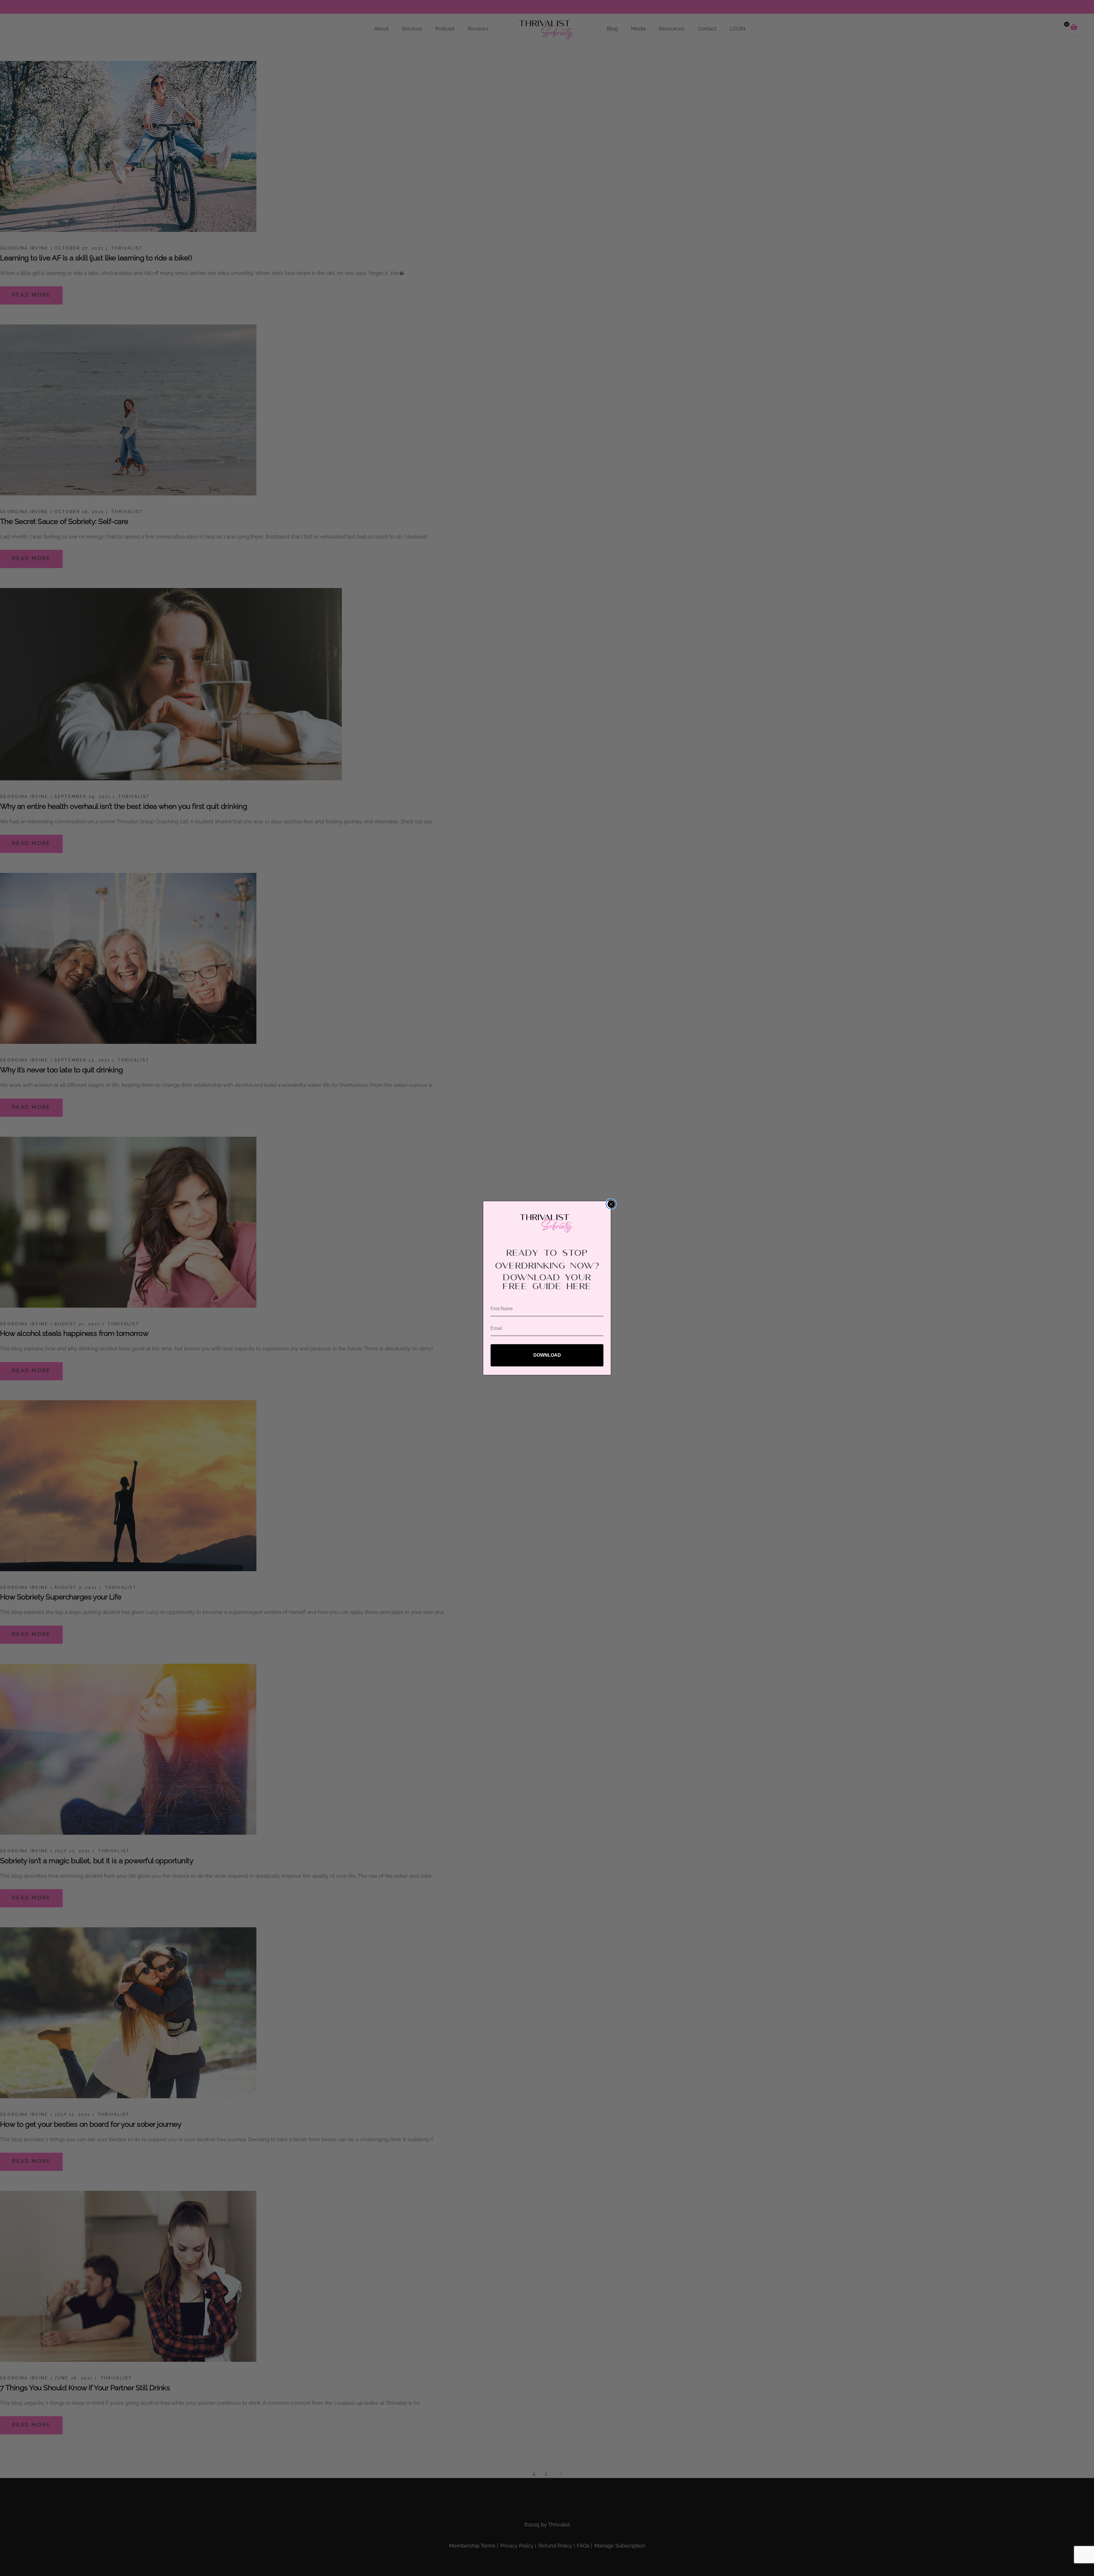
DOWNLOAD (547, 1355)
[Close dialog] (611, 1204)
